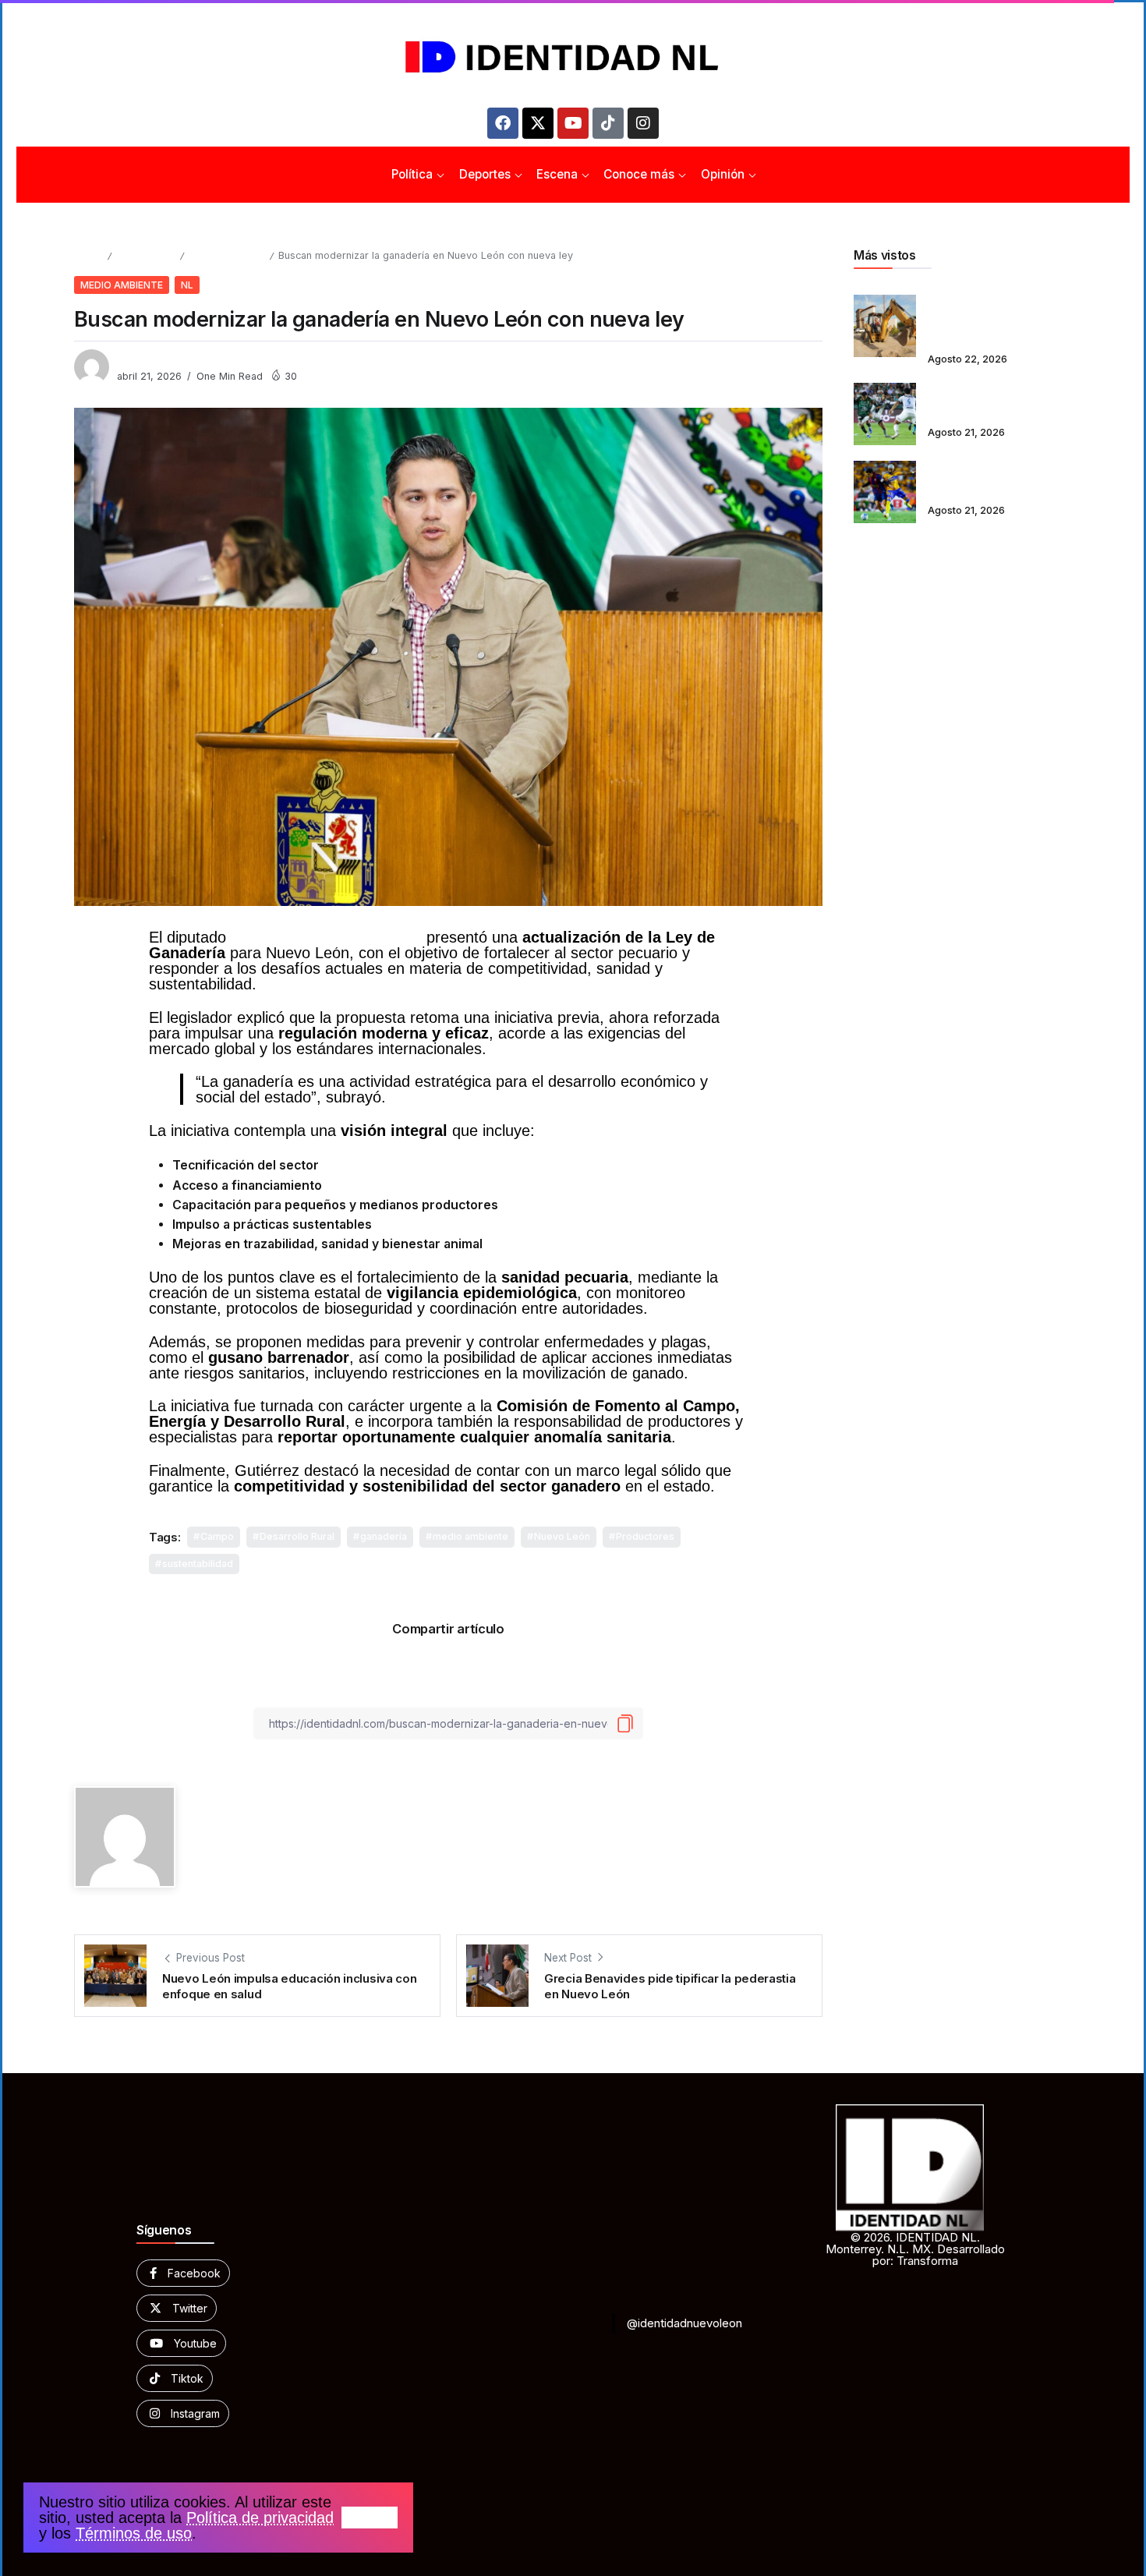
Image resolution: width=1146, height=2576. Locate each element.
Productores (645, 1536)
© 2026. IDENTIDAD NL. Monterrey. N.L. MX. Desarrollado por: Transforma (915, 2249)
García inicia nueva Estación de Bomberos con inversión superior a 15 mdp (999, 315)
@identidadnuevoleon (684, 2323)
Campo (217, 1536)
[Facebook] (503, 123)
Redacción (143, 360)
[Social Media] (183, 2273)
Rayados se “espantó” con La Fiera (999, 404)
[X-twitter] (538, 123)
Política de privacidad (260, 2518)
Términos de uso (134, 2533)
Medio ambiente (226, 255)
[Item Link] (885, 326)
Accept (370, 2518)
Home (88, 255)
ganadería (384, 1536)
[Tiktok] (608, 123)
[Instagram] (643, 123)
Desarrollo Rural (297, 1536)
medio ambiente (470, 1536)
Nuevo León (562, 1536)
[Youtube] (573, 123)
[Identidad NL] (573, 57)
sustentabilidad (198, 1564)
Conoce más (145, 255)
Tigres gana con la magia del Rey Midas (996, 482)
